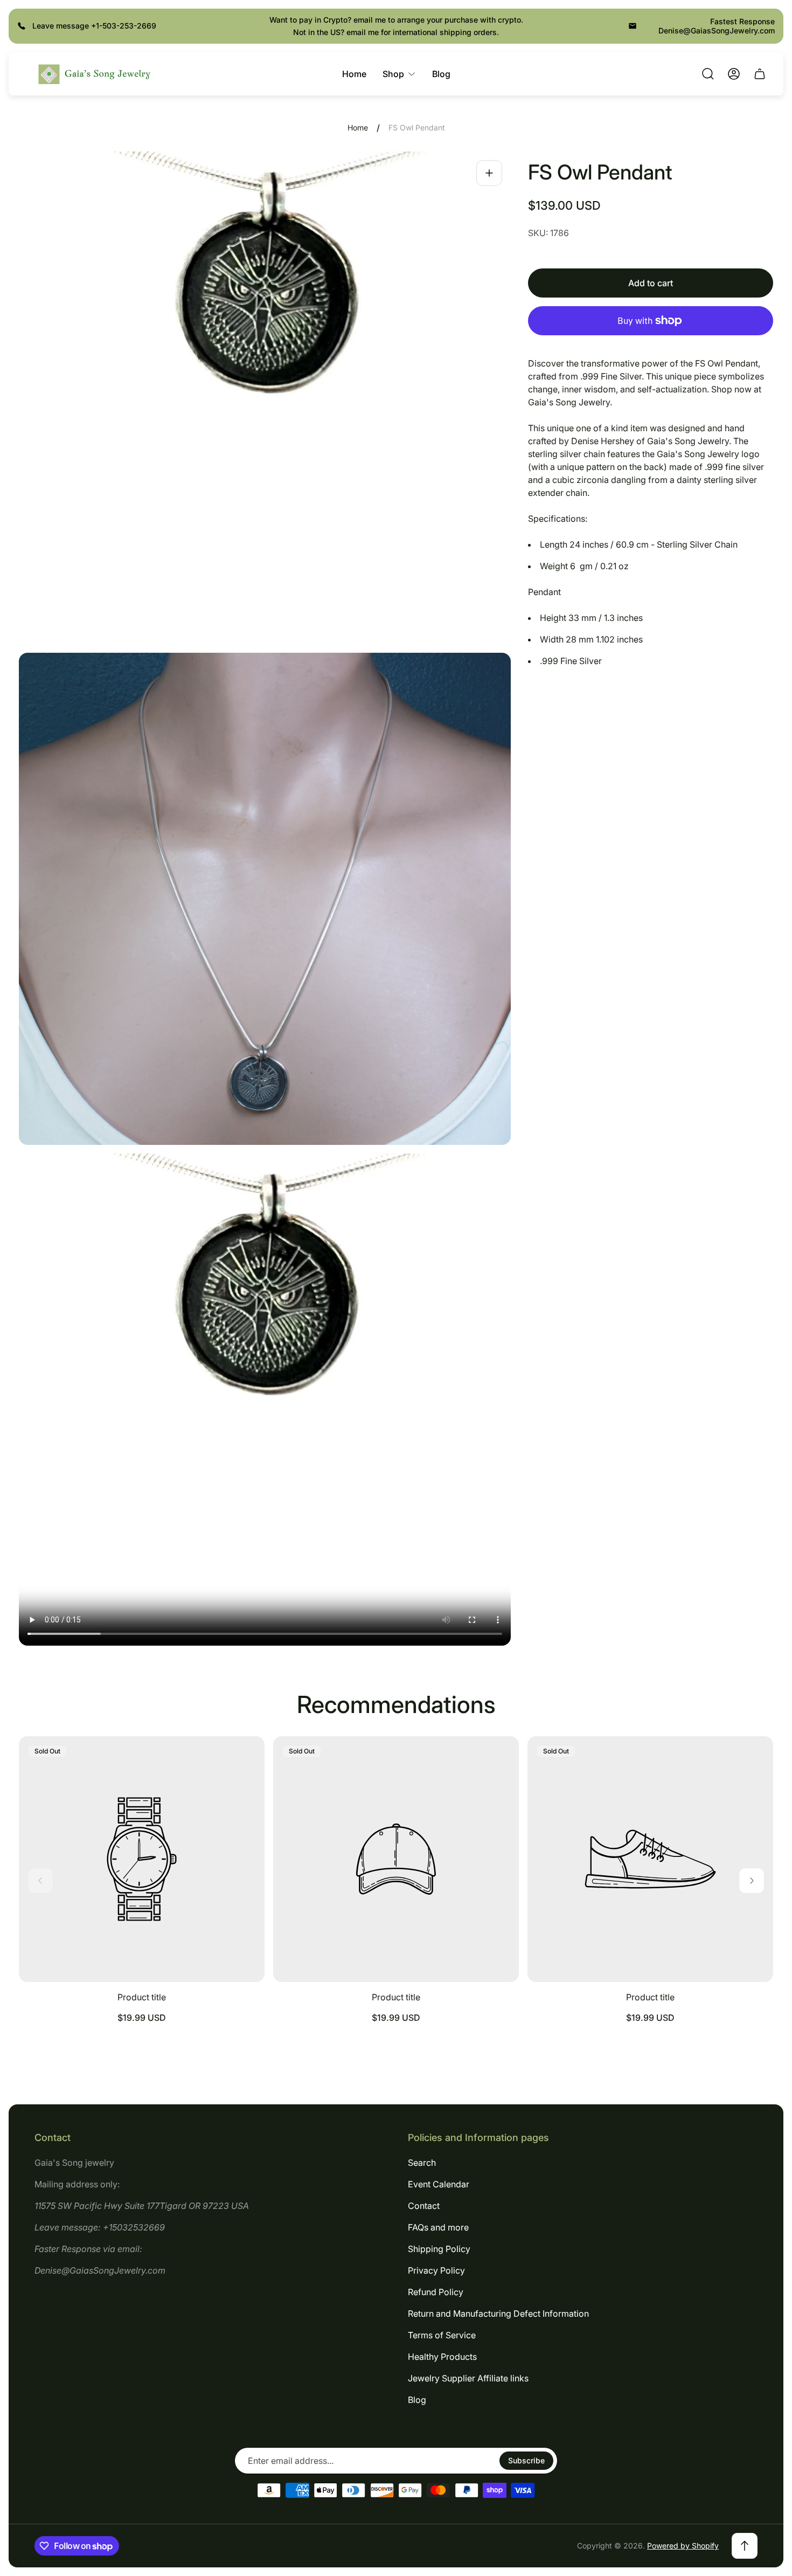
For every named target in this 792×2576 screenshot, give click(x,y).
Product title (142, 1997)
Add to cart (651, 283)
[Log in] (734, 74)
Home (358, 127)
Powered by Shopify (683, 2546)
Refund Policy (436, 2292)
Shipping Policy (439, 2249)
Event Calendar (439, 2184)
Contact (424, 2206)
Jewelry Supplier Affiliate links (468, 2378)
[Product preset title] (142, 1859)
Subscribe (526, 2460)
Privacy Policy (436, 2270)
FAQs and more (438, 2227)
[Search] (708, 74)
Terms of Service (442, 2335)
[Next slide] (752, 1881)
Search (422, 2163)
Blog (417, 2400)
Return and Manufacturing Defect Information (498, 2313)
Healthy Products (442, 2357)
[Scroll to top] (745, 2546)
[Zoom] (489, 173)
